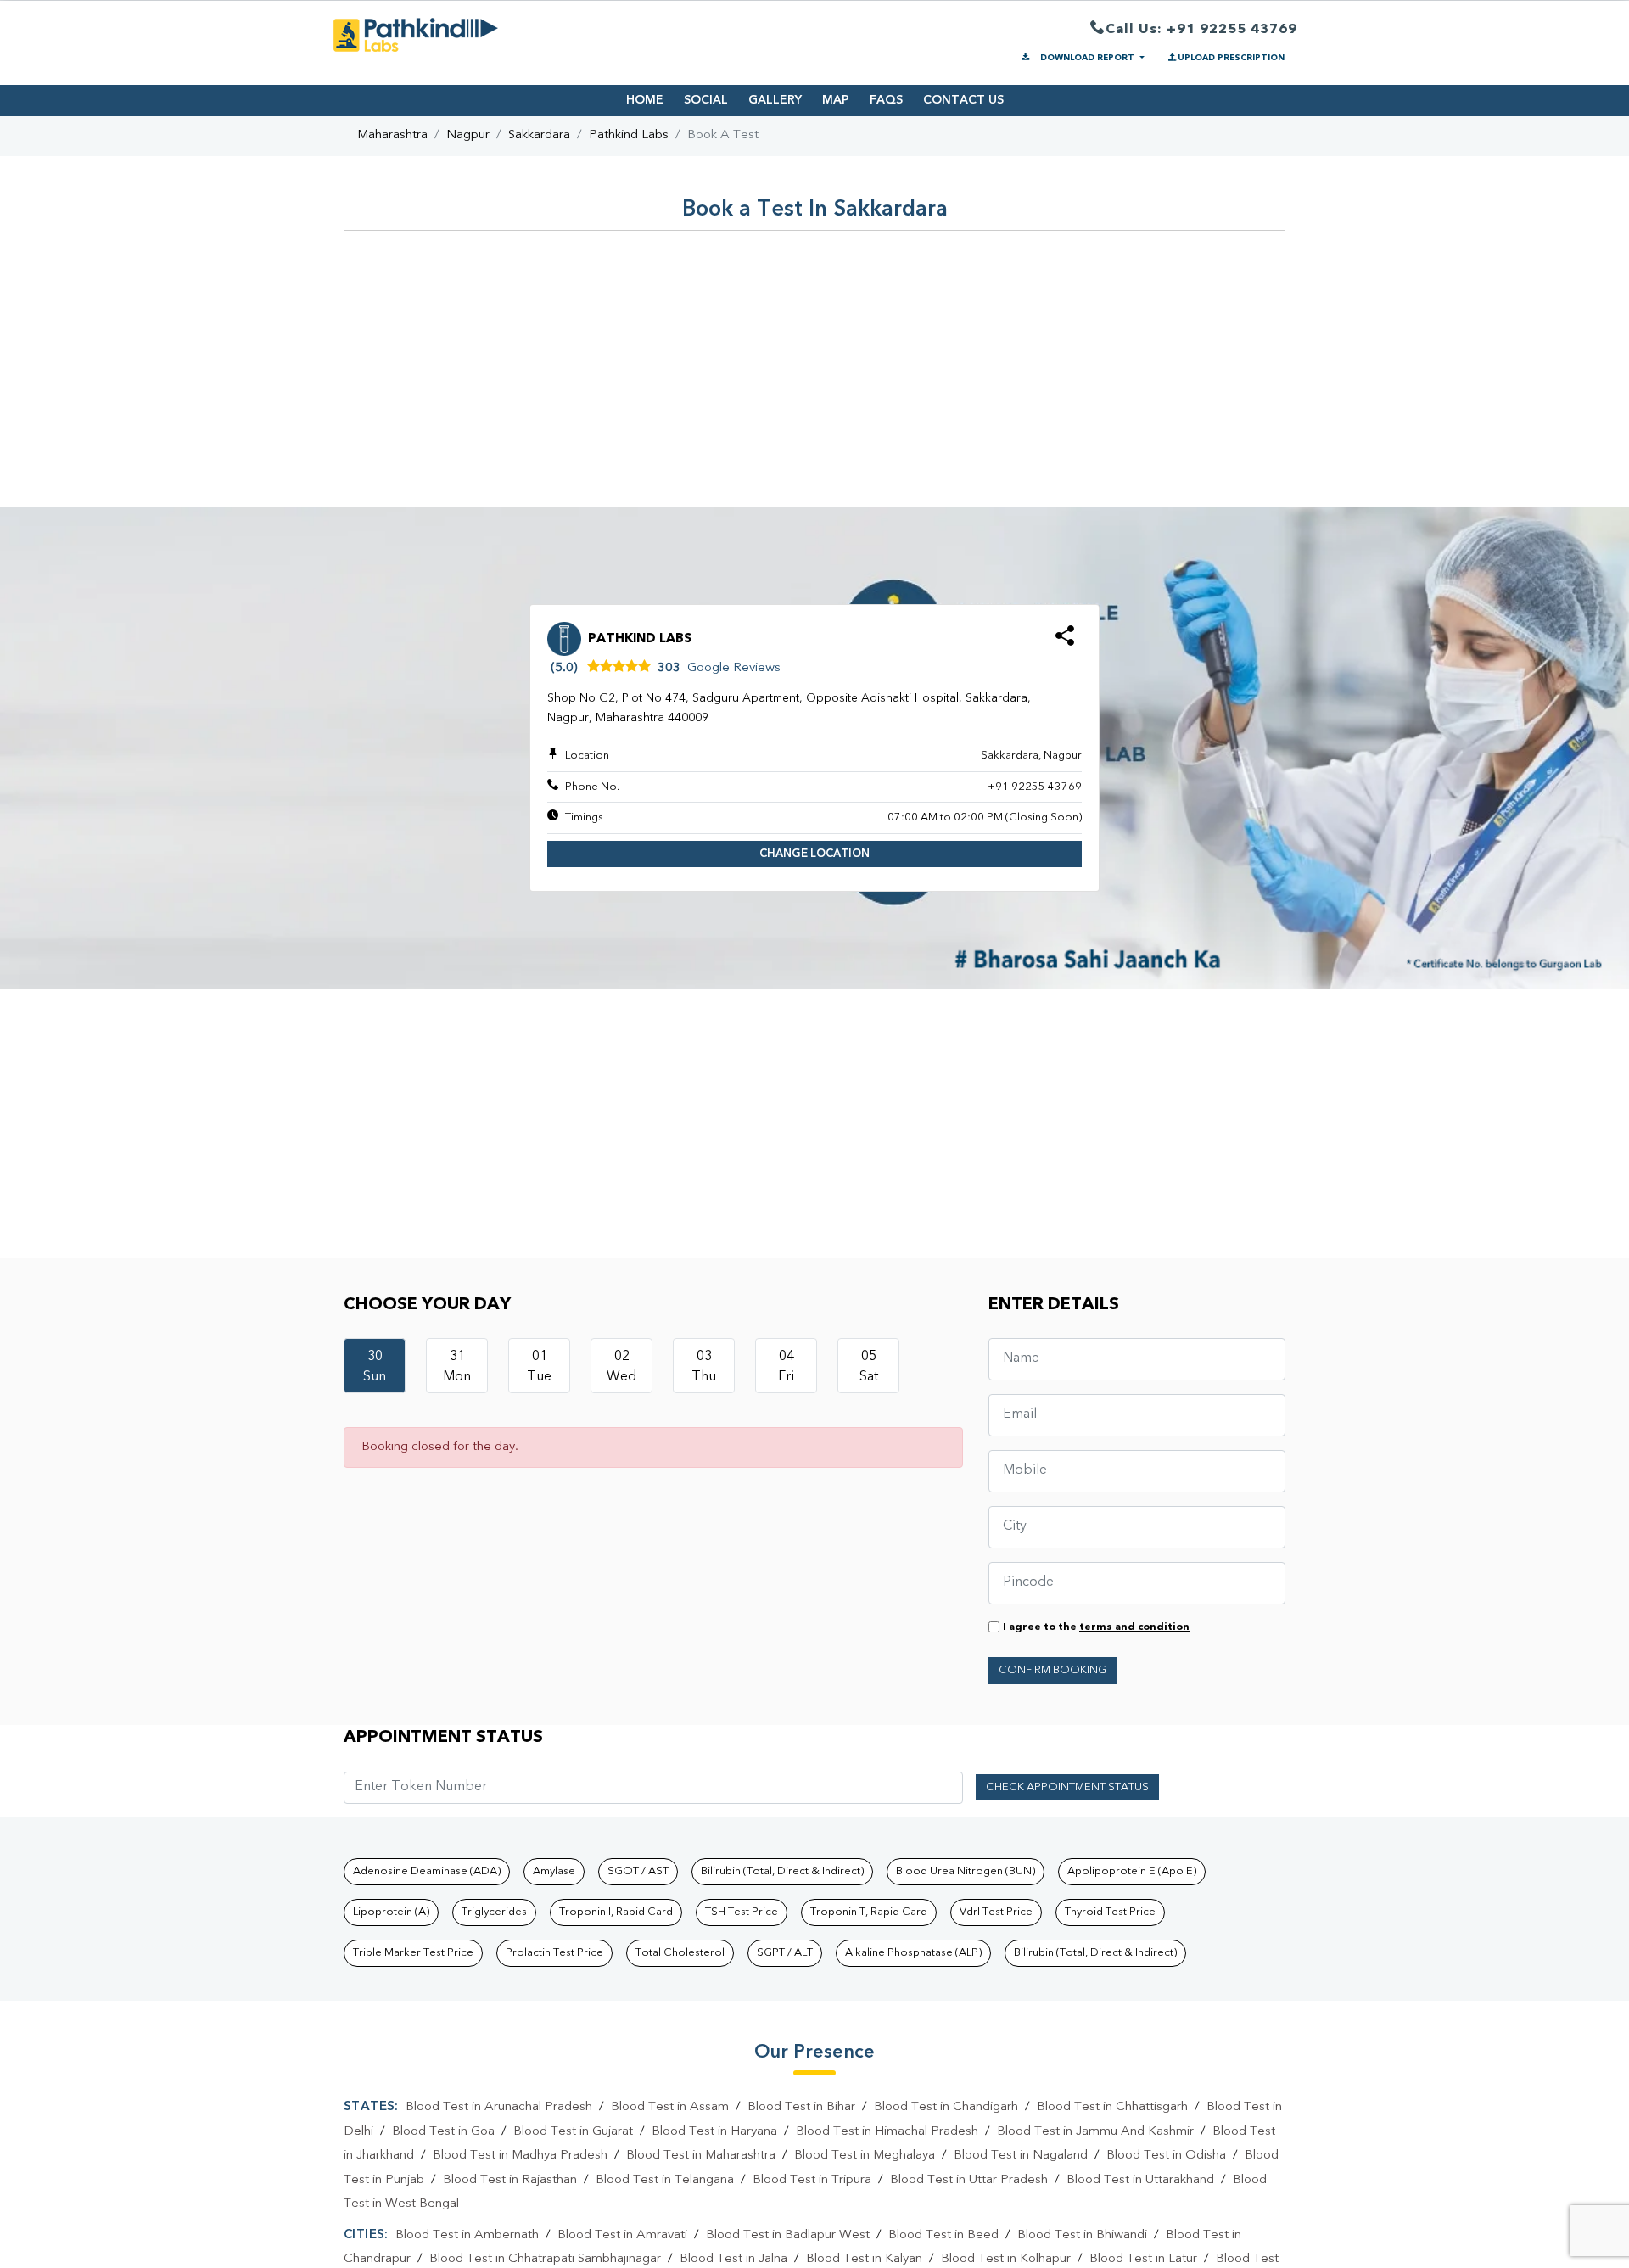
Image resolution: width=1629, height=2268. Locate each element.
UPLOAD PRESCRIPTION (1231, 58)
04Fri (786, 1367)
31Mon (457, 1367)
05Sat (869, 1367)
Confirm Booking (1052, 1670)
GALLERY (775, 100)
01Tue (539, 1367)
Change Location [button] (814, 854)
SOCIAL (706, 100)
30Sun (375, 1367)
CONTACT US (963, 100)
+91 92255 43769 (1035, 787)
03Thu (704, 1367)
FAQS (886, 100)
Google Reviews (734, 668)
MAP (836, 100)
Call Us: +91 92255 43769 (1201, 30)
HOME (645, 100)
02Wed (621, 1367)
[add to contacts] (1065, 641)
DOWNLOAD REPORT (1087, 58)
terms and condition (1134, 1627)
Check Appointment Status (1067, 1787)
